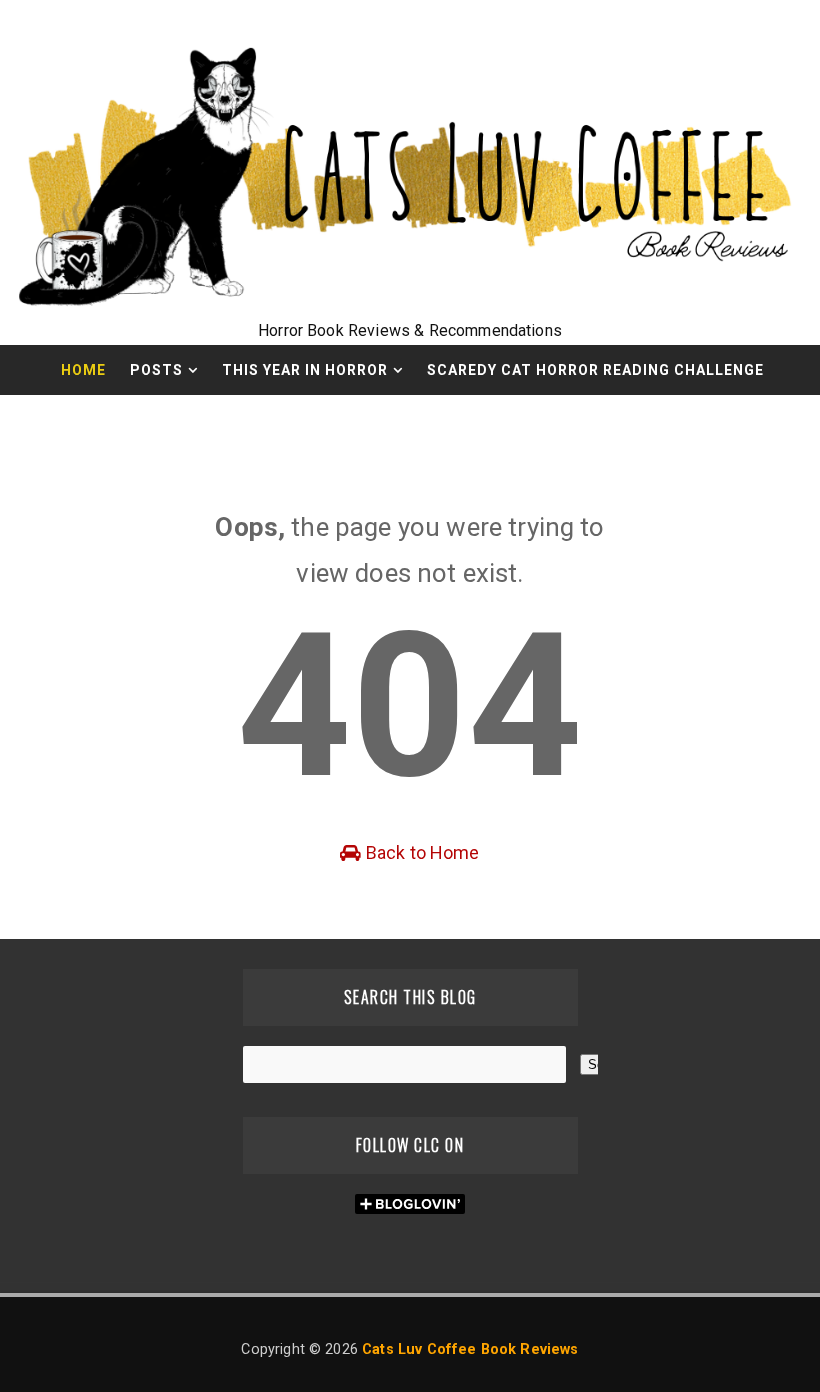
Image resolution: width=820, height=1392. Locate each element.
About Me (490, 420)
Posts (156, 370)
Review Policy (353, 420)
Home (83, 370)
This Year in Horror (305, 370)
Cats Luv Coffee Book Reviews (470, 1349)
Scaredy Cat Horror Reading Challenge (595, 370)
